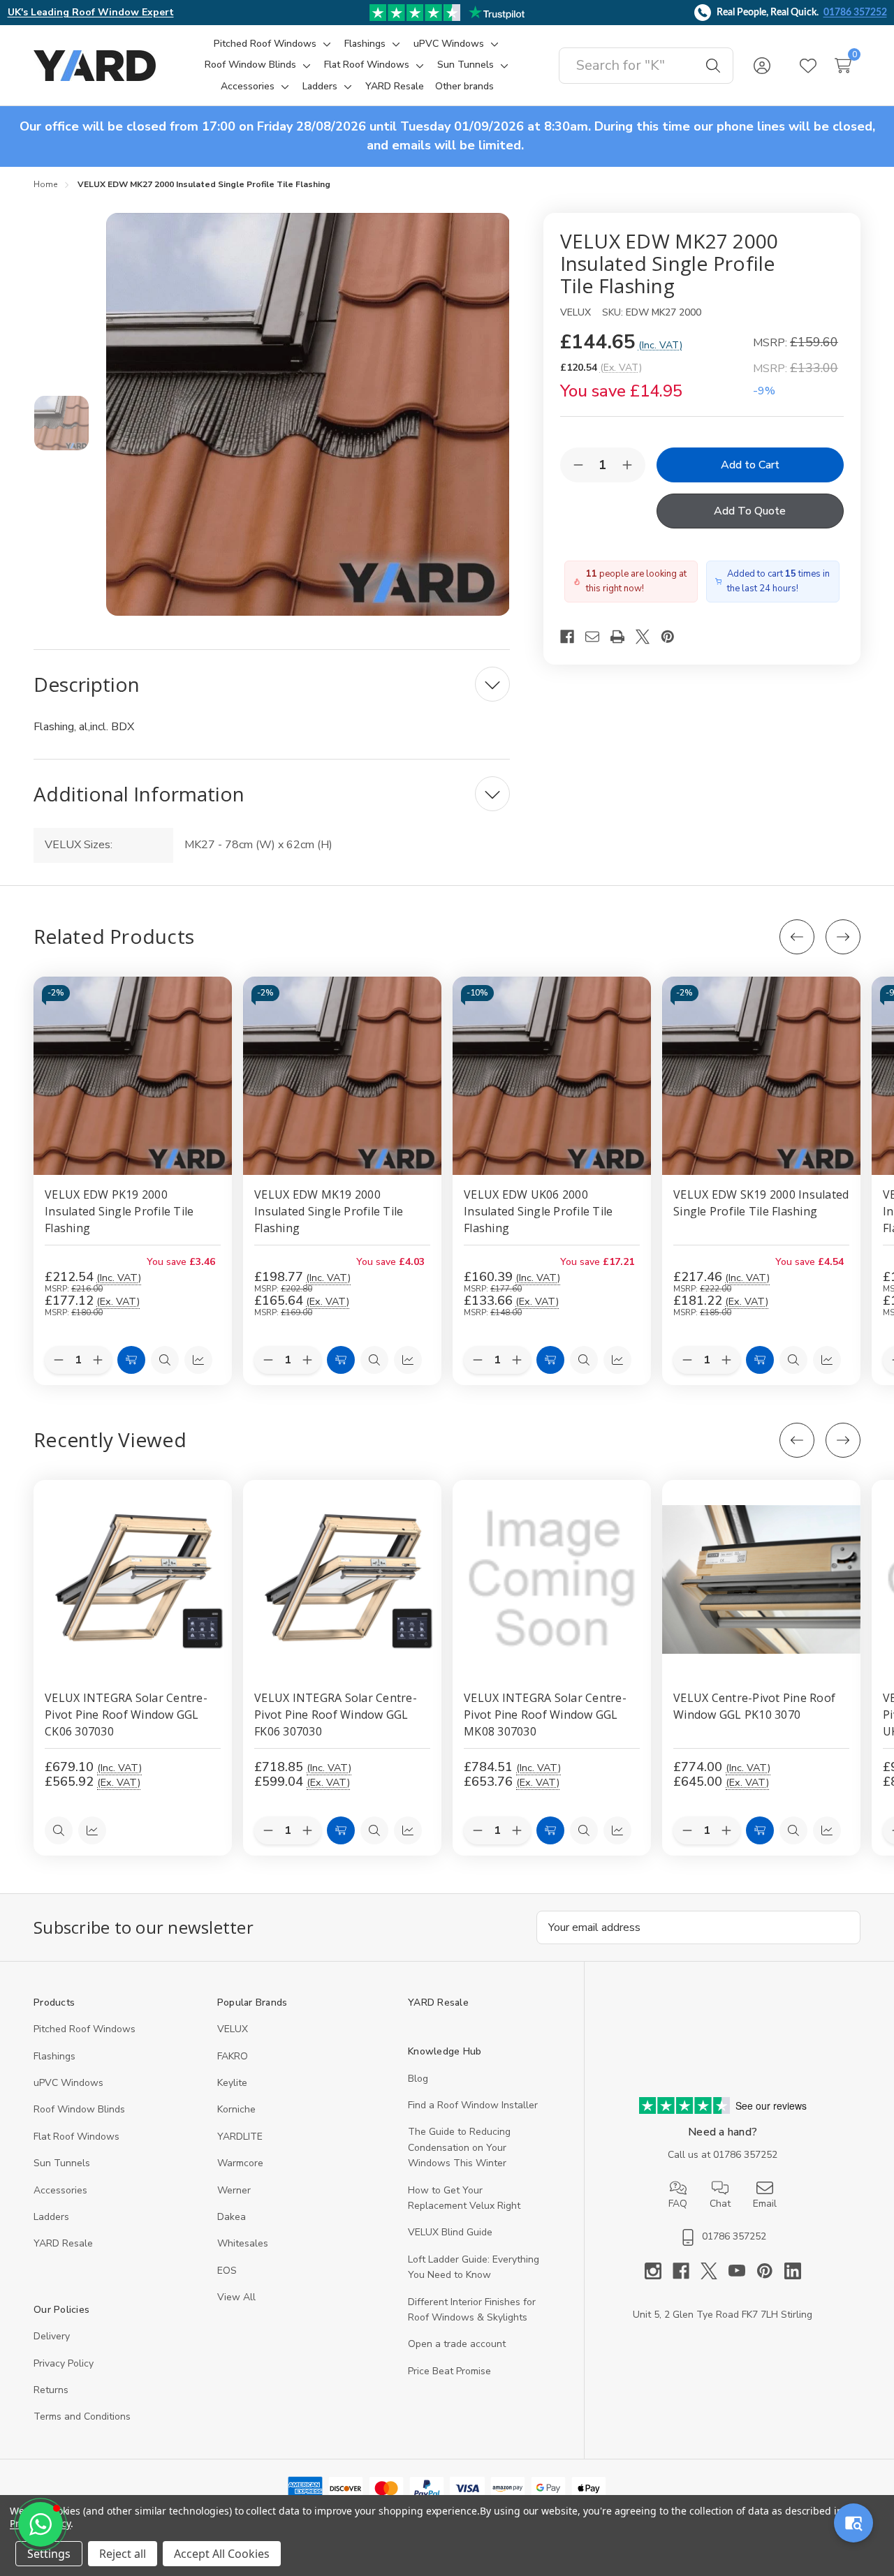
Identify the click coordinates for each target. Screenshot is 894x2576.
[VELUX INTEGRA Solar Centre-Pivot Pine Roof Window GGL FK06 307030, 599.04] (342, 1579)
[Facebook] (573, 637)
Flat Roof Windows (76, 2137)
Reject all (123, 2554)
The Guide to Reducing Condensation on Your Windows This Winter (459, 2147)
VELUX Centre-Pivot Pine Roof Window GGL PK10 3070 (754, 1706)
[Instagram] (659, 2271)
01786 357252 (855, 13)
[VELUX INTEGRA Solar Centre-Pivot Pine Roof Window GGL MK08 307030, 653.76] (552, 1579)
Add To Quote (750, 511)
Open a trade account (457, 2344)
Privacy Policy (64, 2363)
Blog (418, 2079)
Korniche (236, 2109)
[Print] (623, 637)
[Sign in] (762, 66)
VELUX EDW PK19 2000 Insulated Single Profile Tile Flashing (119, 1211)
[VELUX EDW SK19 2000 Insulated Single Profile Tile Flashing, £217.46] (761, 1076)
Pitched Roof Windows (85, 2029)
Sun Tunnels (62, 2163)
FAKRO (233, 2056)
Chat (720, 2204)
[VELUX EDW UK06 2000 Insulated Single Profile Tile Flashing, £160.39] (552, 1076)
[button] (41, 2524)
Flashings (54, 2056)
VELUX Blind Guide (450, 2232)
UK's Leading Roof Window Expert (91, 12)
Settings (49, 2554)
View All (236, 2297)
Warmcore (240, 2163)
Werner (234, 2190)
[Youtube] (742, 2271)
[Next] (843, 937)
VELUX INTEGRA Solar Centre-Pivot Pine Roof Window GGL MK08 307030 (545, 1715)
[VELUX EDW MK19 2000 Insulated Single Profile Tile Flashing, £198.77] (342, 1076)
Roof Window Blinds (79, 2109)
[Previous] (797, 937)
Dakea (232, 2217)
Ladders (51, 2217)
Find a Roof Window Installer (473, 2105)
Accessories (60, 2190)
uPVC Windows (68, 2083)
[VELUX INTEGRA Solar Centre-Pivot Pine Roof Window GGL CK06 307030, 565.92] (133, 1579)
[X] (648, 637)
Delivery (52, 2336)
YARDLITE (240, 2137)
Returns (51, 2390)
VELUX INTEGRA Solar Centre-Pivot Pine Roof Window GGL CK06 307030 (126, 1715)
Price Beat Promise (449, 2371)
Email (765, 2204)
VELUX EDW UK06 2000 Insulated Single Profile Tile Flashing (538, 1211)
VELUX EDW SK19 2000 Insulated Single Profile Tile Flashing (761, 1203)
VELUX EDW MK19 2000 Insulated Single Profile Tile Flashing (329, 1211)
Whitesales (243, 2243)
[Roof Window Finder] (853, 2523)
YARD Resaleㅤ (63, 2243)
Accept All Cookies (222, 2554)
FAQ (678, 2204)
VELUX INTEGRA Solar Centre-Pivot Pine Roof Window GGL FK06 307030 (336, 1715)
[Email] (598, 637)
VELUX (233, 2029)
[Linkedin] (793, 2271)
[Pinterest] (673, 637)
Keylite (232, 2083)
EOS (227, 2271)
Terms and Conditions (82, 2416)
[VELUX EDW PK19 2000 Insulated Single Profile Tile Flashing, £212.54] (133, 1076)
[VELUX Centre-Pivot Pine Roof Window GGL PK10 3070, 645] (761, 1579)
